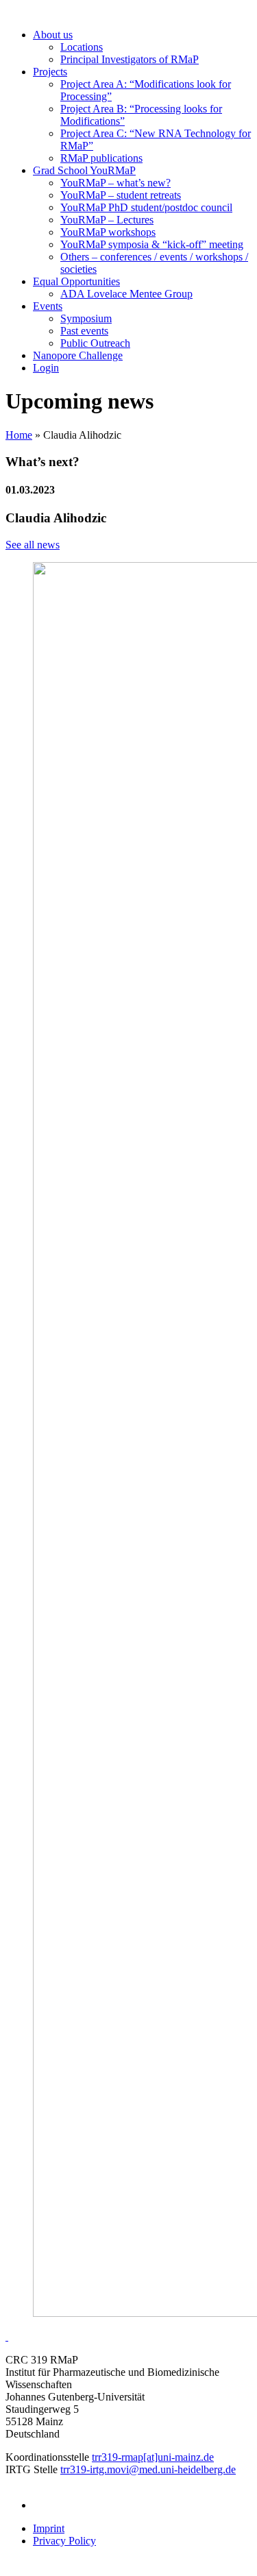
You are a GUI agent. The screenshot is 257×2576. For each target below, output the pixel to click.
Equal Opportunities (76, 281)
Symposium (86, 318)
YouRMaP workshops (108, 232)
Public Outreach (95, 343)
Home (19, 435)
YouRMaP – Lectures (107, 220)
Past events (84, 331)
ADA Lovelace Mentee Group (126, 294)
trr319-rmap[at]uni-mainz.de (153, 2457)
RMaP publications (101, 158)
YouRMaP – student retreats (121, 195)
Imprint (49, 2528)
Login (46, 368)
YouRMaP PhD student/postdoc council (146, 207)
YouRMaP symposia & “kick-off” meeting (152, 244)
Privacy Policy (64, 2541)
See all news (33, 545)
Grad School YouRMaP (84, 170)
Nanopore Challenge (78, 355)
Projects (50, 72)
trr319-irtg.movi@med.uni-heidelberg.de (148, 2469)
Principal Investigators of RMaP (130, 59)
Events (48, 306)
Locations (82, 47)
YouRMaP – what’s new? (115, 183)
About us (53, 35)
